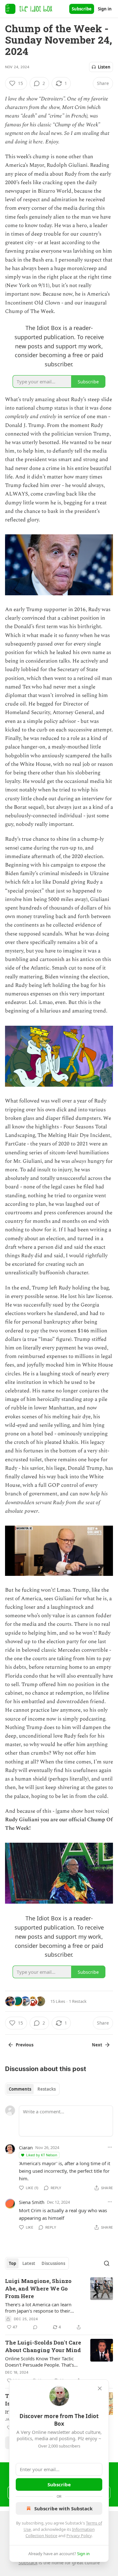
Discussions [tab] (53, 2263)
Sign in (105, 9)
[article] (59, 2304)
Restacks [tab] (47, 2089)
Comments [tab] (20, 2089)
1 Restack (78, 2001)
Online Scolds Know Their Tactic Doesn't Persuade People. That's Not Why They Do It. (39, 2362)
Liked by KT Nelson (42, 2155)
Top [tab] (12, 2263)
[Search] (107, 2263)
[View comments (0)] (35, 2327)
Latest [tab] (29, 2263)
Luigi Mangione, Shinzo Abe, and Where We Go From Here (38, 2288)
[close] (100, 2388)
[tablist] (32, 2089)
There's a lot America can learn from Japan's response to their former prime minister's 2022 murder (38, 2308)
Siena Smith (32, 2202)
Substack (28, 2563)
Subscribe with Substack (63, 2508)
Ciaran (26, 2147)
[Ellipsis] (110, 2147)
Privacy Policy (79, 2536)
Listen (104, 67)
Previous (25, 2045)
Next (97, 2045)
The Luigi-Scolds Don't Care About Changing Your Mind (43, 2346)
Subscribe (82, 9)
